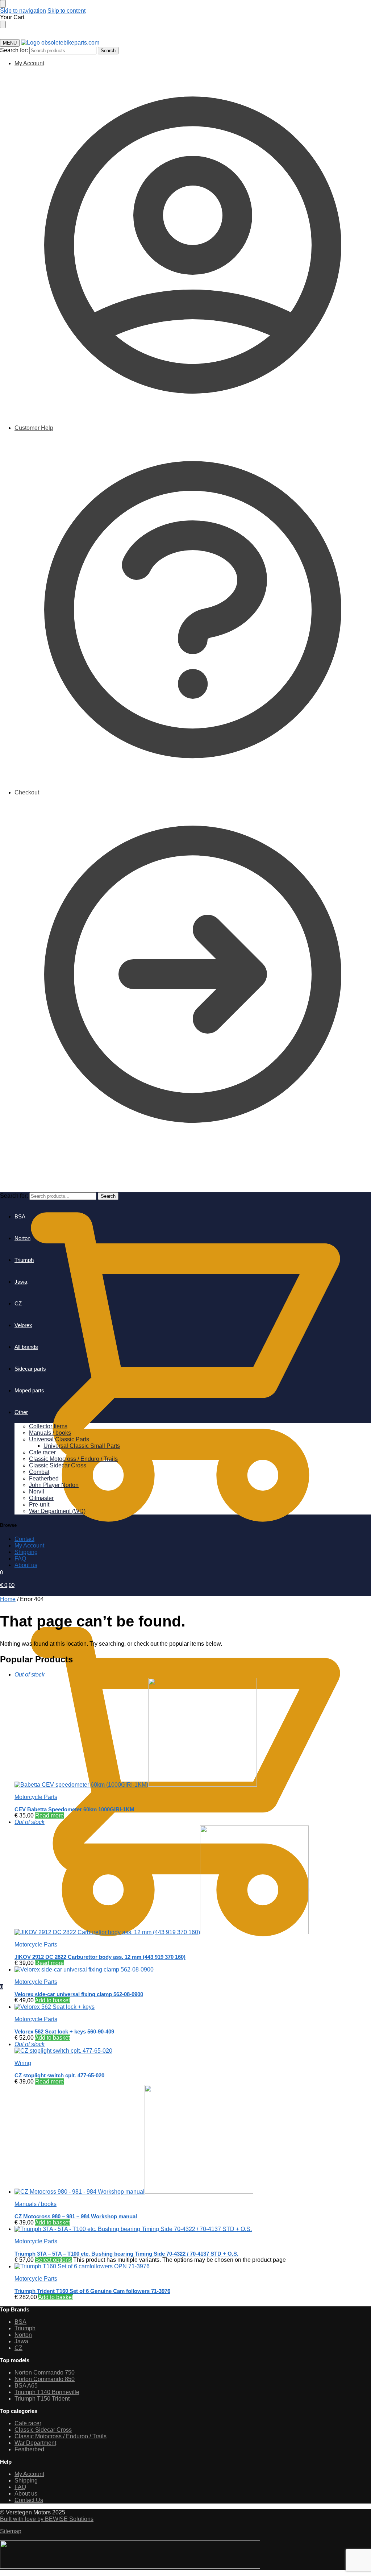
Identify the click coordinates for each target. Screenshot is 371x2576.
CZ (18, 2348)
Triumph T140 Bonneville (47, 2392)
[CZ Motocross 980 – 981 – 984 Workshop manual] (193, 2140)
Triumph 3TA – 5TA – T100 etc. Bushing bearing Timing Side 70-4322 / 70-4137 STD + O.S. (126, 2254)
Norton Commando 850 (45, 2379)
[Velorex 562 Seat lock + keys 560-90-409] (193, 2007)
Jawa (21, 2341)
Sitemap (11, 2531)
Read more (49, 1815)
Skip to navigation (23, 11)
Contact (24, 1539)
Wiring (23, 2063)
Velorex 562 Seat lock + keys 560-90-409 (64, 2031)
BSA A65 (26, 2386)
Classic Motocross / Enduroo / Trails (61, 2436)
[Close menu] (3, 4)
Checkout (27, 792)
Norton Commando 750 (45, 2373)
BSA (20, 2322)
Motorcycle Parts (36, 1797)
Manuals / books (36, 2204)
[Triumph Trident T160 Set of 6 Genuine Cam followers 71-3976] (193, 2267)
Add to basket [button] (52, 2000)
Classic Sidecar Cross (43, 2430)
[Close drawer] (3, 24)
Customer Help (34, 428)
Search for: (14, 50)
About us (26, 1565)
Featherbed (29, 2449)
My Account (29, 63)
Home (8, 1599)
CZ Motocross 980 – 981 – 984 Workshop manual (76, 2216)
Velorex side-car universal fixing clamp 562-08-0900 (79, 1994)
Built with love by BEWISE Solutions (47, 2519)
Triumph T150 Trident (42, 2399)
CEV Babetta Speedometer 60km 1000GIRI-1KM (74, 1809)
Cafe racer (28, 2423)
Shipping (26, 1552)
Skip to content (66, 11)
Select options (53, 2260)
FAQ (20, 1559)
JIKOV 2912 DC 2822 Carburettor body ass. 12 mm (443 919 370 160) (100, 1957)
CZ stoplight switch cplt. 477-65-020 (59, 2075)
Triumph (25, 2328)
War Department (35, 2443)
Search (108, 51)
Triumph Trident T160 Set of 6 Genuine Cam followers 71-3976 (92, 2291)
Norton (23, 2335)
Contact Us (29, 2500)
